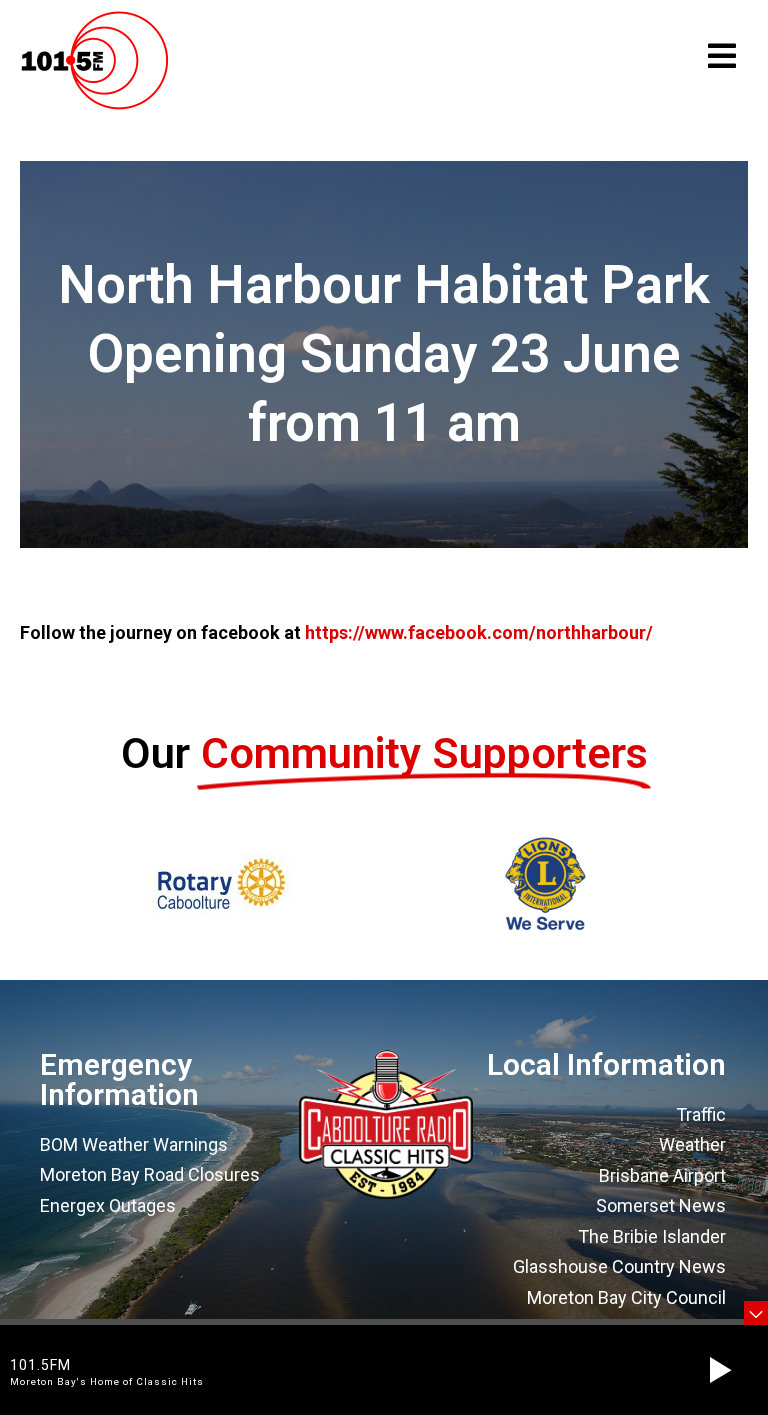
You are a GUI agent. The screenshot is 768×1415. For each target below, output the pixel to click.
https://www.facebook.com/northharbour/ (479, 632)
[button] (720, 1370)
